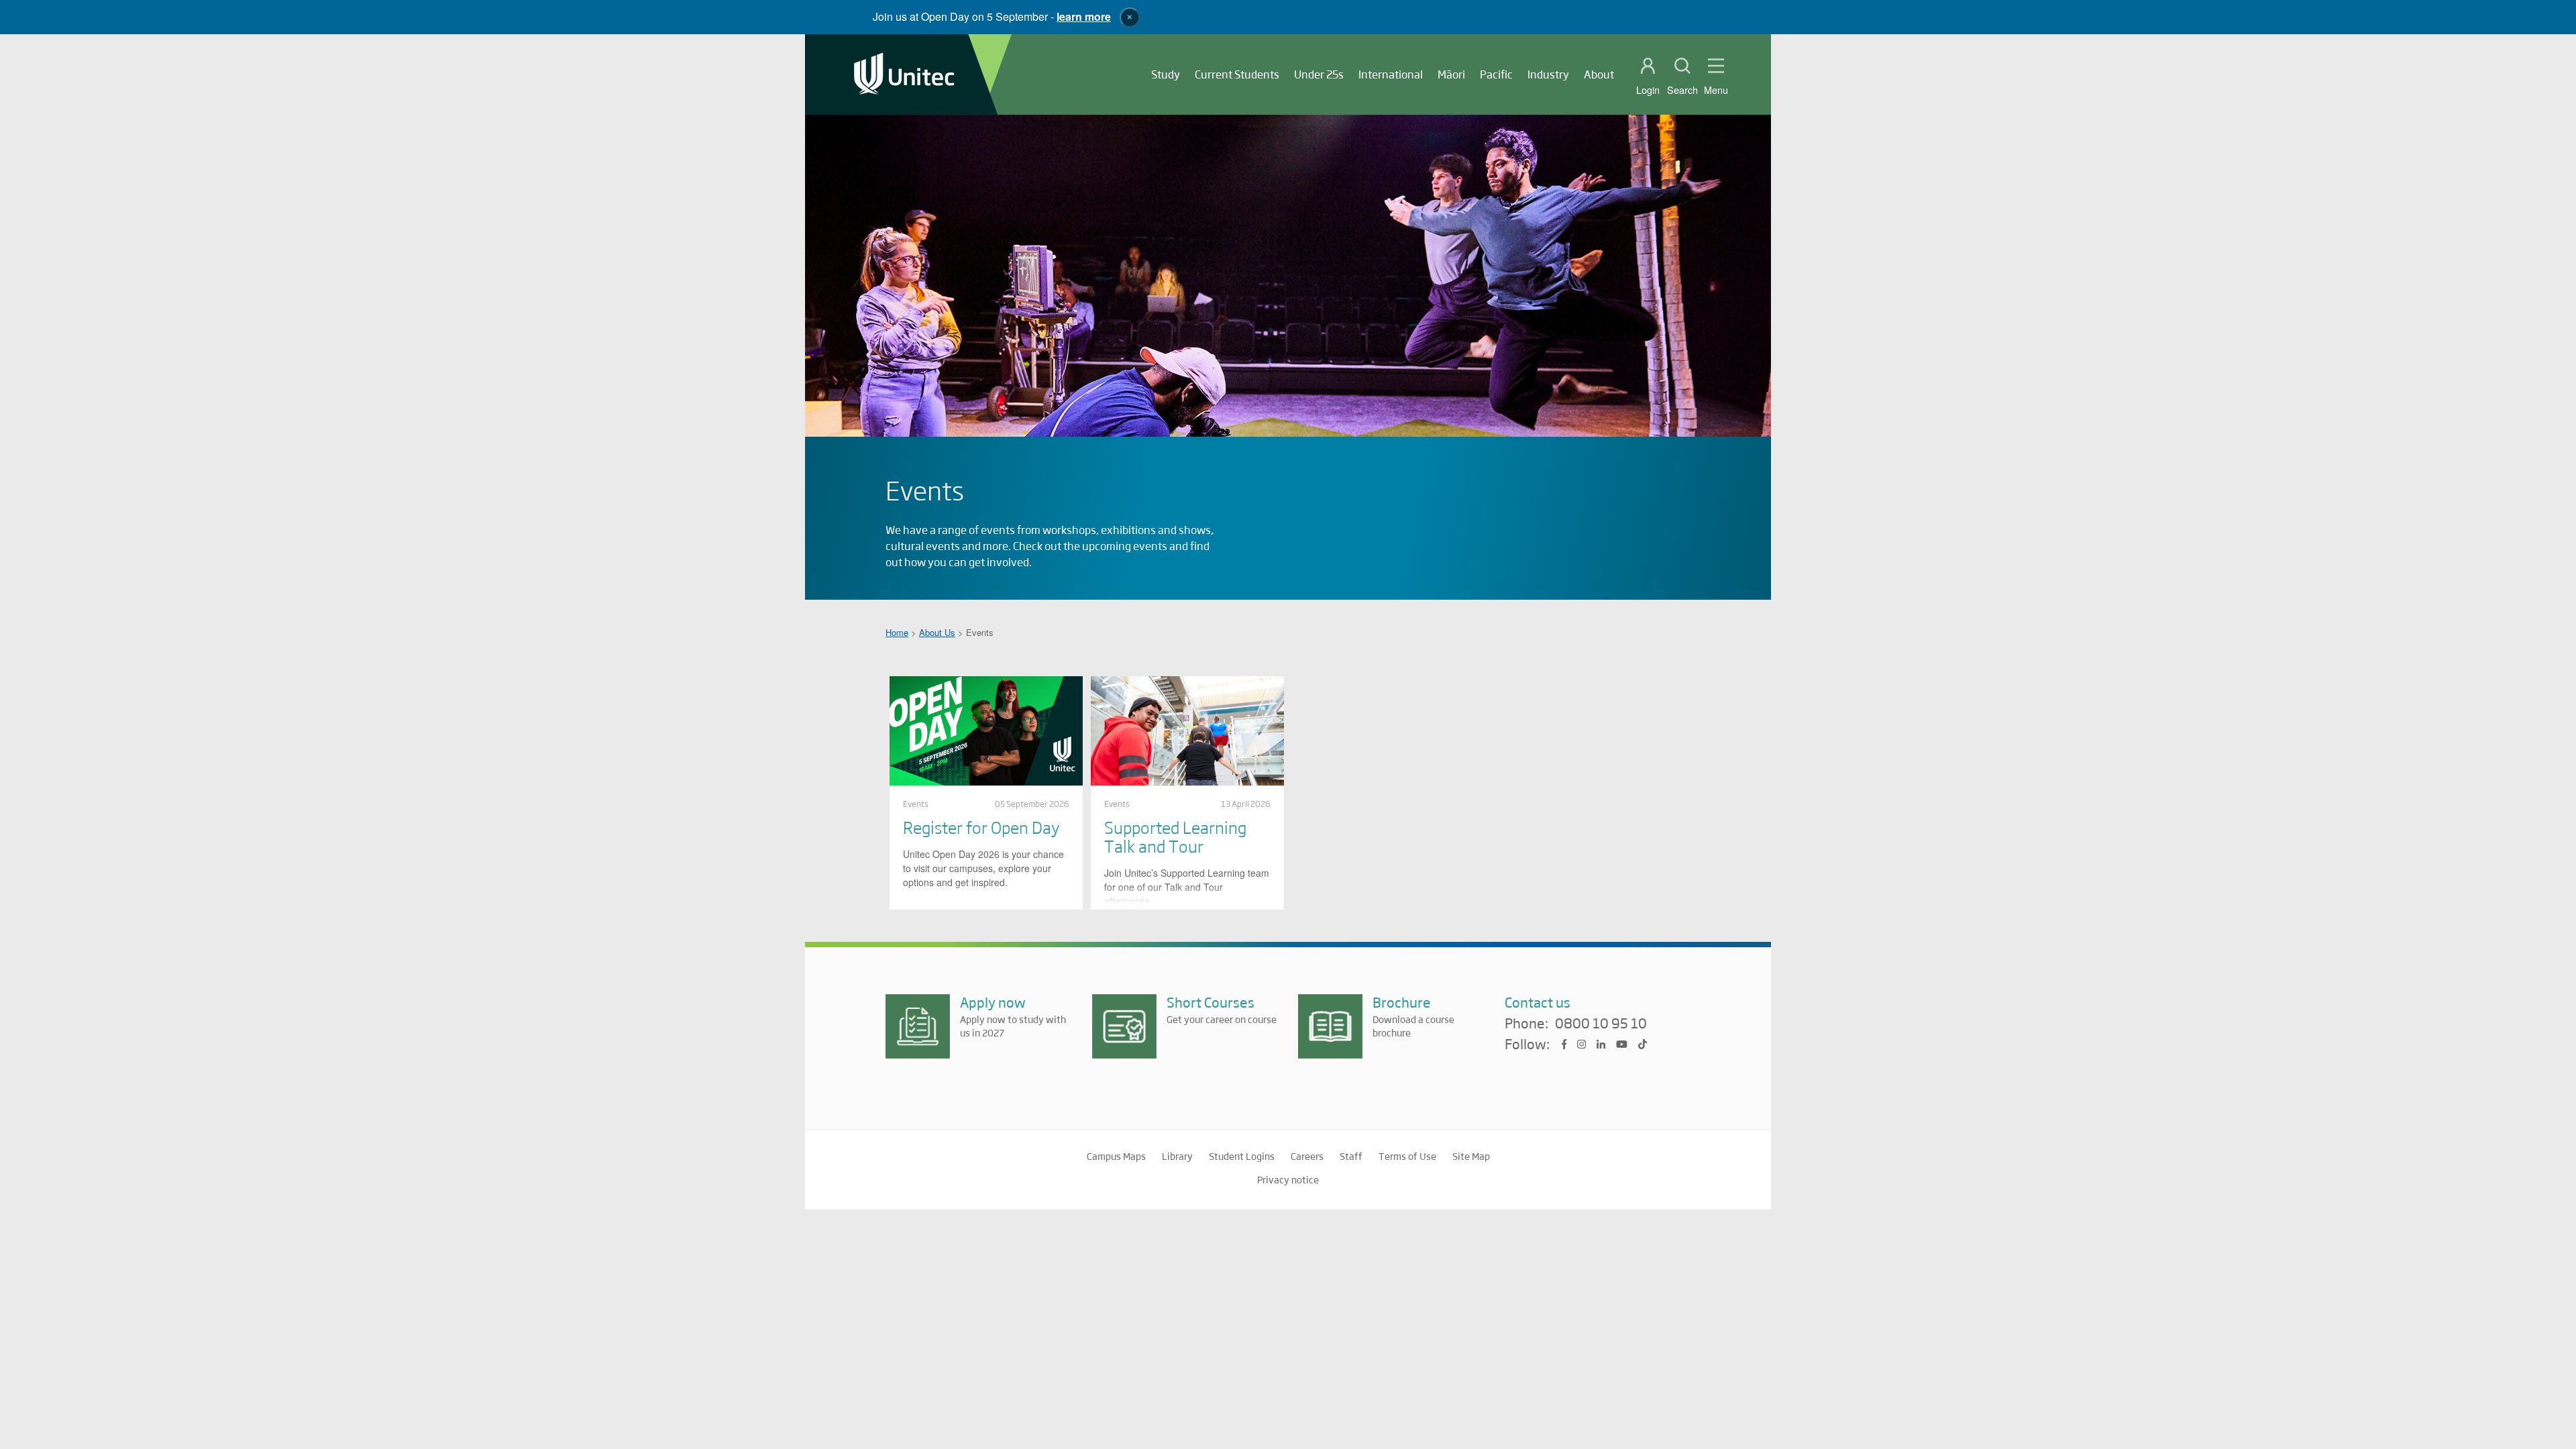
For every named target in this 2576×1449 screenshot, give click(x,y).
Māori (1451, 74)
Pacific (1496, 74)
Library (1177, 1156)
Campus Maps (1116, 1156)
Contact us (1538, 1002)
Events (916, 804)
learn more (1084, 16)
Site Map (1471, 1156)
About (1599, 74)
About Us (937, 632)
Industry (1548, 74)
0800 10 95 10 (1601, 1024)
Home (897, 632)
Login (1648, 90)
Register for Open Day (981, 827)
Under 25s (1319, 74)
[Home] (904, 75)
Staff (1351, 1156)
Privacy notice (1288, 1179)
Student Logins (1242, 1156)
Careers (1307, 1156)
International (1391, 74)
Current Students (1237, 74)
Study (1166, 74)
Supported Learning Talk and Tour (1175, 836)
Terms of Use (1407, 1156)
